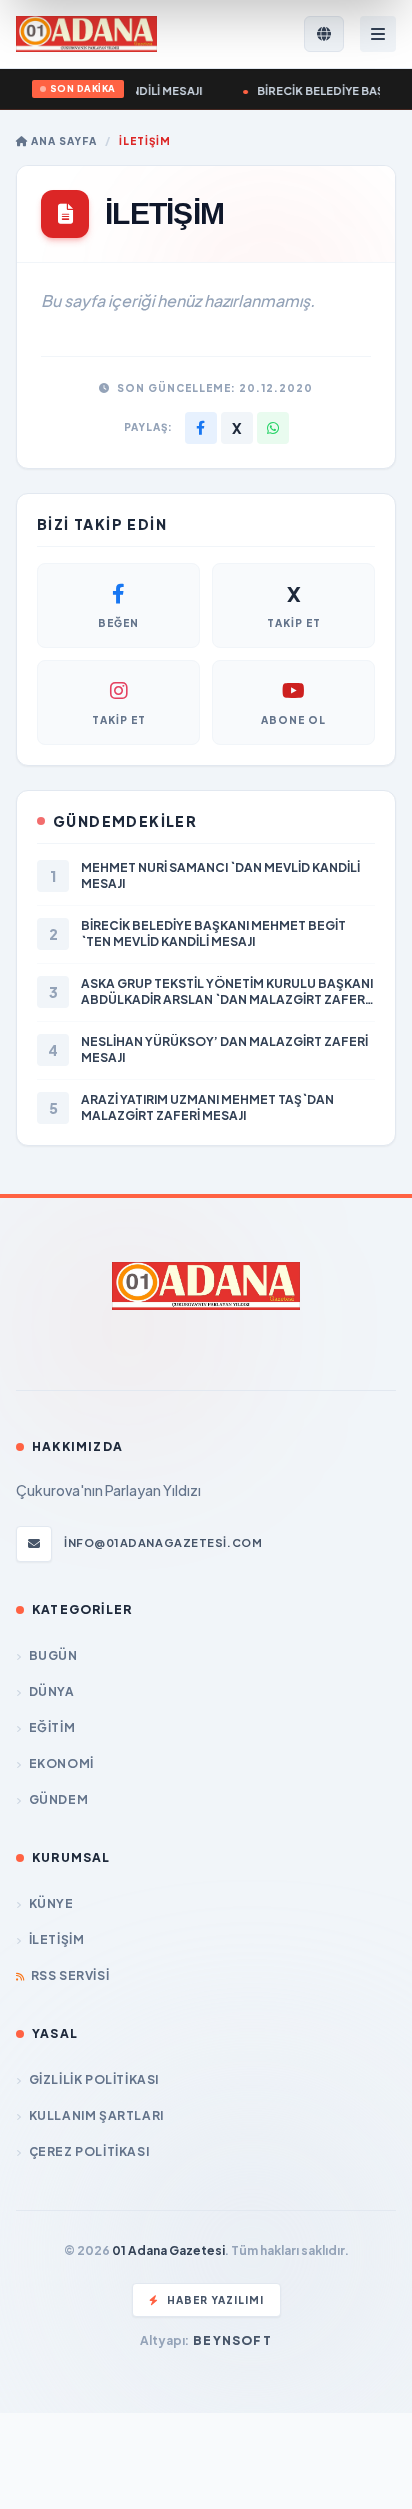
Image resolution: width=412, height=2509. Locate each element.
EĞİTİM (52, 1727)
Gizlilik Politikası (94, 2079)
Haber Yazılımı (215, 2300)
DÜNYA (52, 1691)
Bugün (53, 1655)
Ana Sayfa (62, 141)
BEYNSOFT (232, 2340)
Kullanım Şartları (96, 2115)
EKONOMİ (61, 1763)
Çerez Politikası (89, 2151)
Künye (51, 1903)
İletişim (56, 1939)
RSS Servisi (70, 1975)
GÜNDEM (58, 1799)
